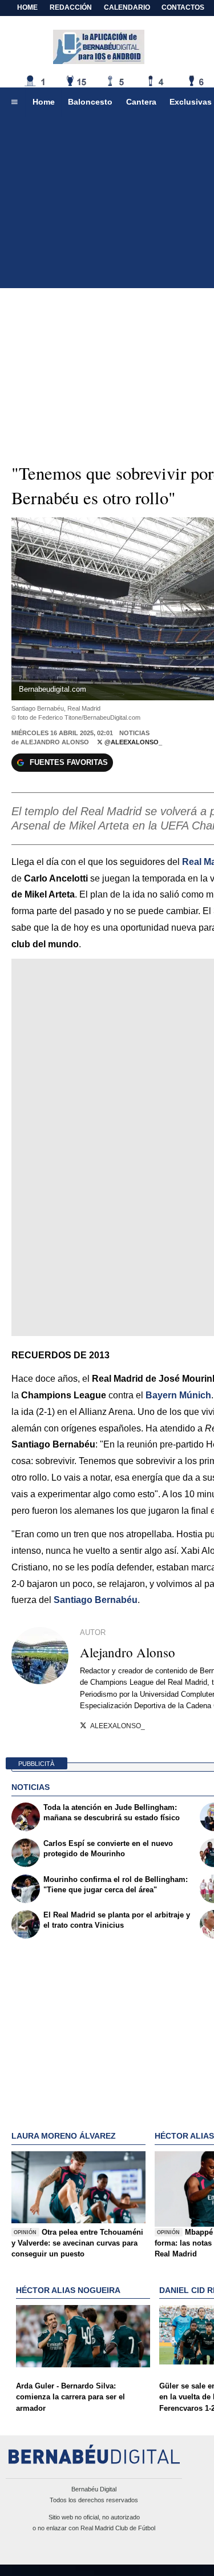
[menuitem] (14, 102)
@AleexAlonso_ (132, 742)
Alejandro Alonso (55, 742)
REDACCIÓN (71, 7)
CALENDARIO (127, 7)
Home (27, 7)
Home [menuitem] (44, 102)
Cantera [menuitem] (141, 102)
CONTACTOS (183, 7)
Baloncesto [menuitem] (90, 102)
